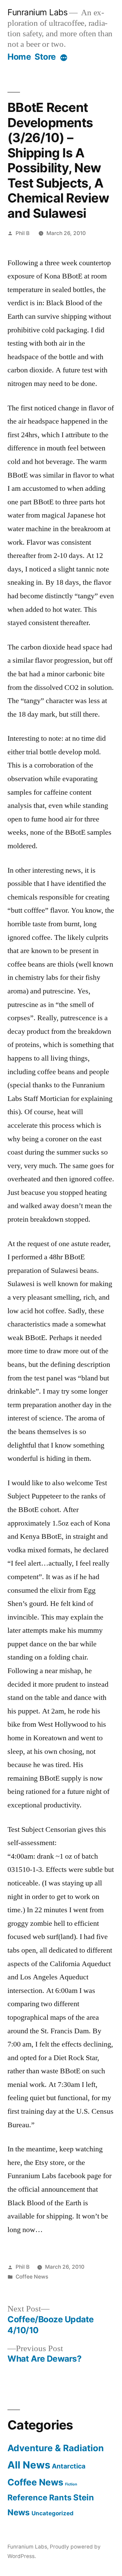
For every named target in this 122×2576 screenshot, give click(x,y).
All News (29, 2465)
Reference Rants (39, 2497)
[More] (64, 58)
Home (19, 57)
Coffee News (32, 2277)
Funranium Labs (37, 12)
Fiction (71, 2484)
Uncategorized (53, 2513)
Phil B (23, 233)
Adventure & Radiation (56, 2448)
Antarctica (69, 2466)
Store (45, 57)
